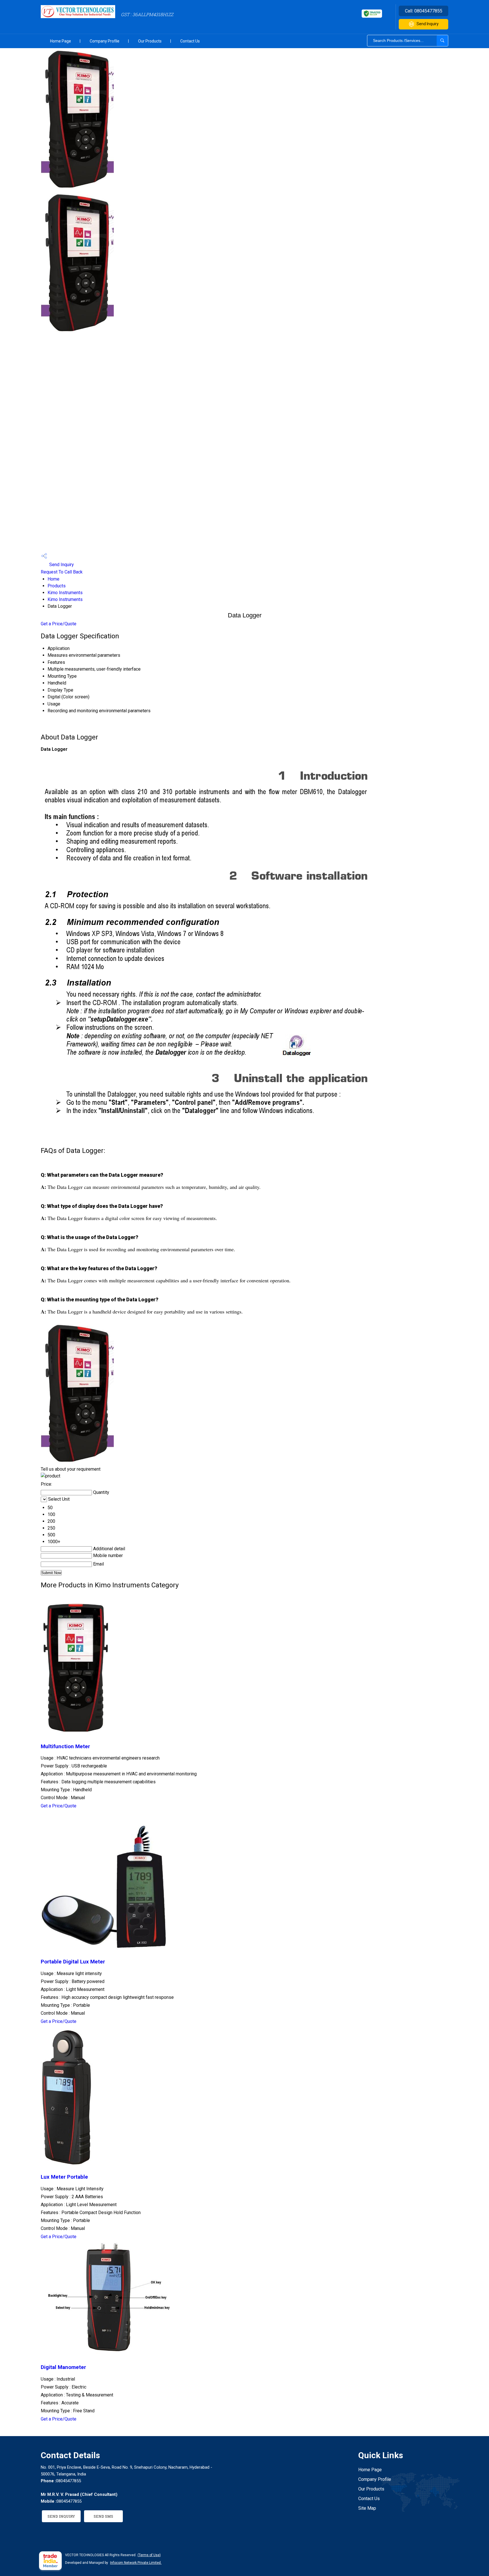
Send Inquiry (428, 24)
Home (53, 579)
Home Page (61, 41)
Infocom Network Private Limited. (136, 2563)
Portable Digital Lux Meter (73, 1962)
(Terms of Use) (149, 2555)
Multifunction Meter (65, 1747)
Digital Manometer (63, 2367)
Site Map (367, 2508)
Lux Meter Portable (64, 2177)
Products (57, 586)
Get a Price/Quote (59, 624)
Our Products (150, 41)
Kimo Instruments (65, 593)
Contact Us (190, 41)
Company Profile (105, 41)
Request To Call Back (62, 572)
